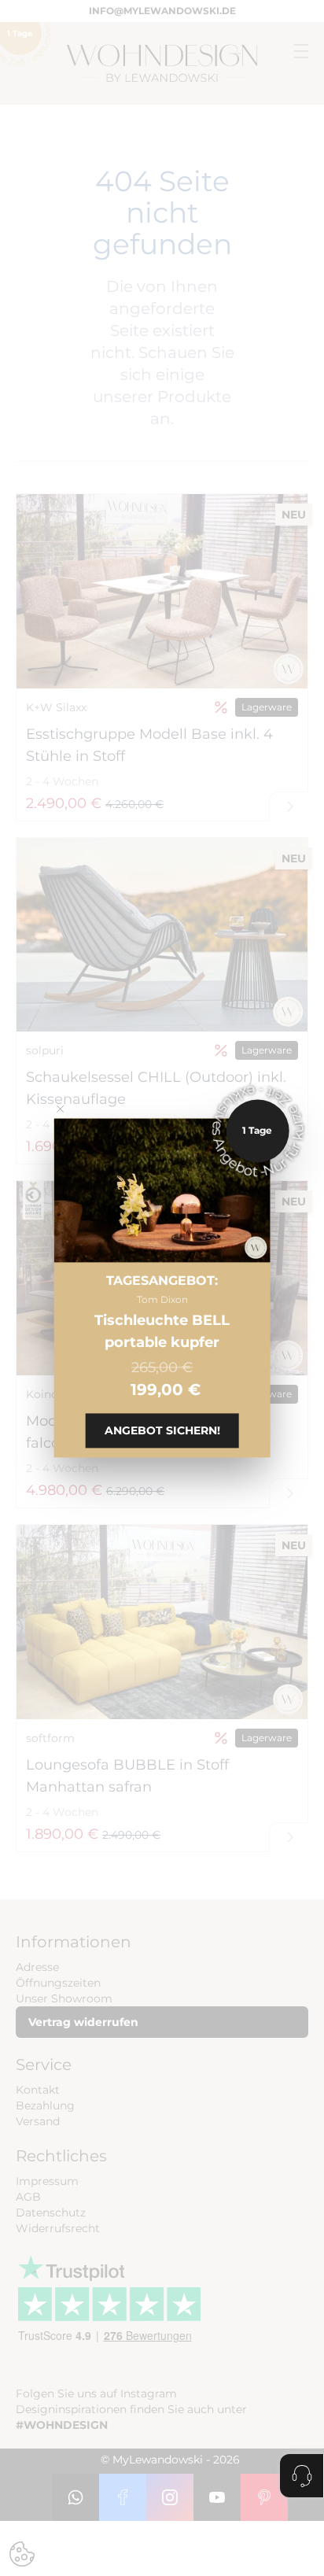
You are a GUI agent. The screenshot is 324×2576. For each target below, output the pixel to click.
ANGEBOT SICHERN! (162, 1431)
